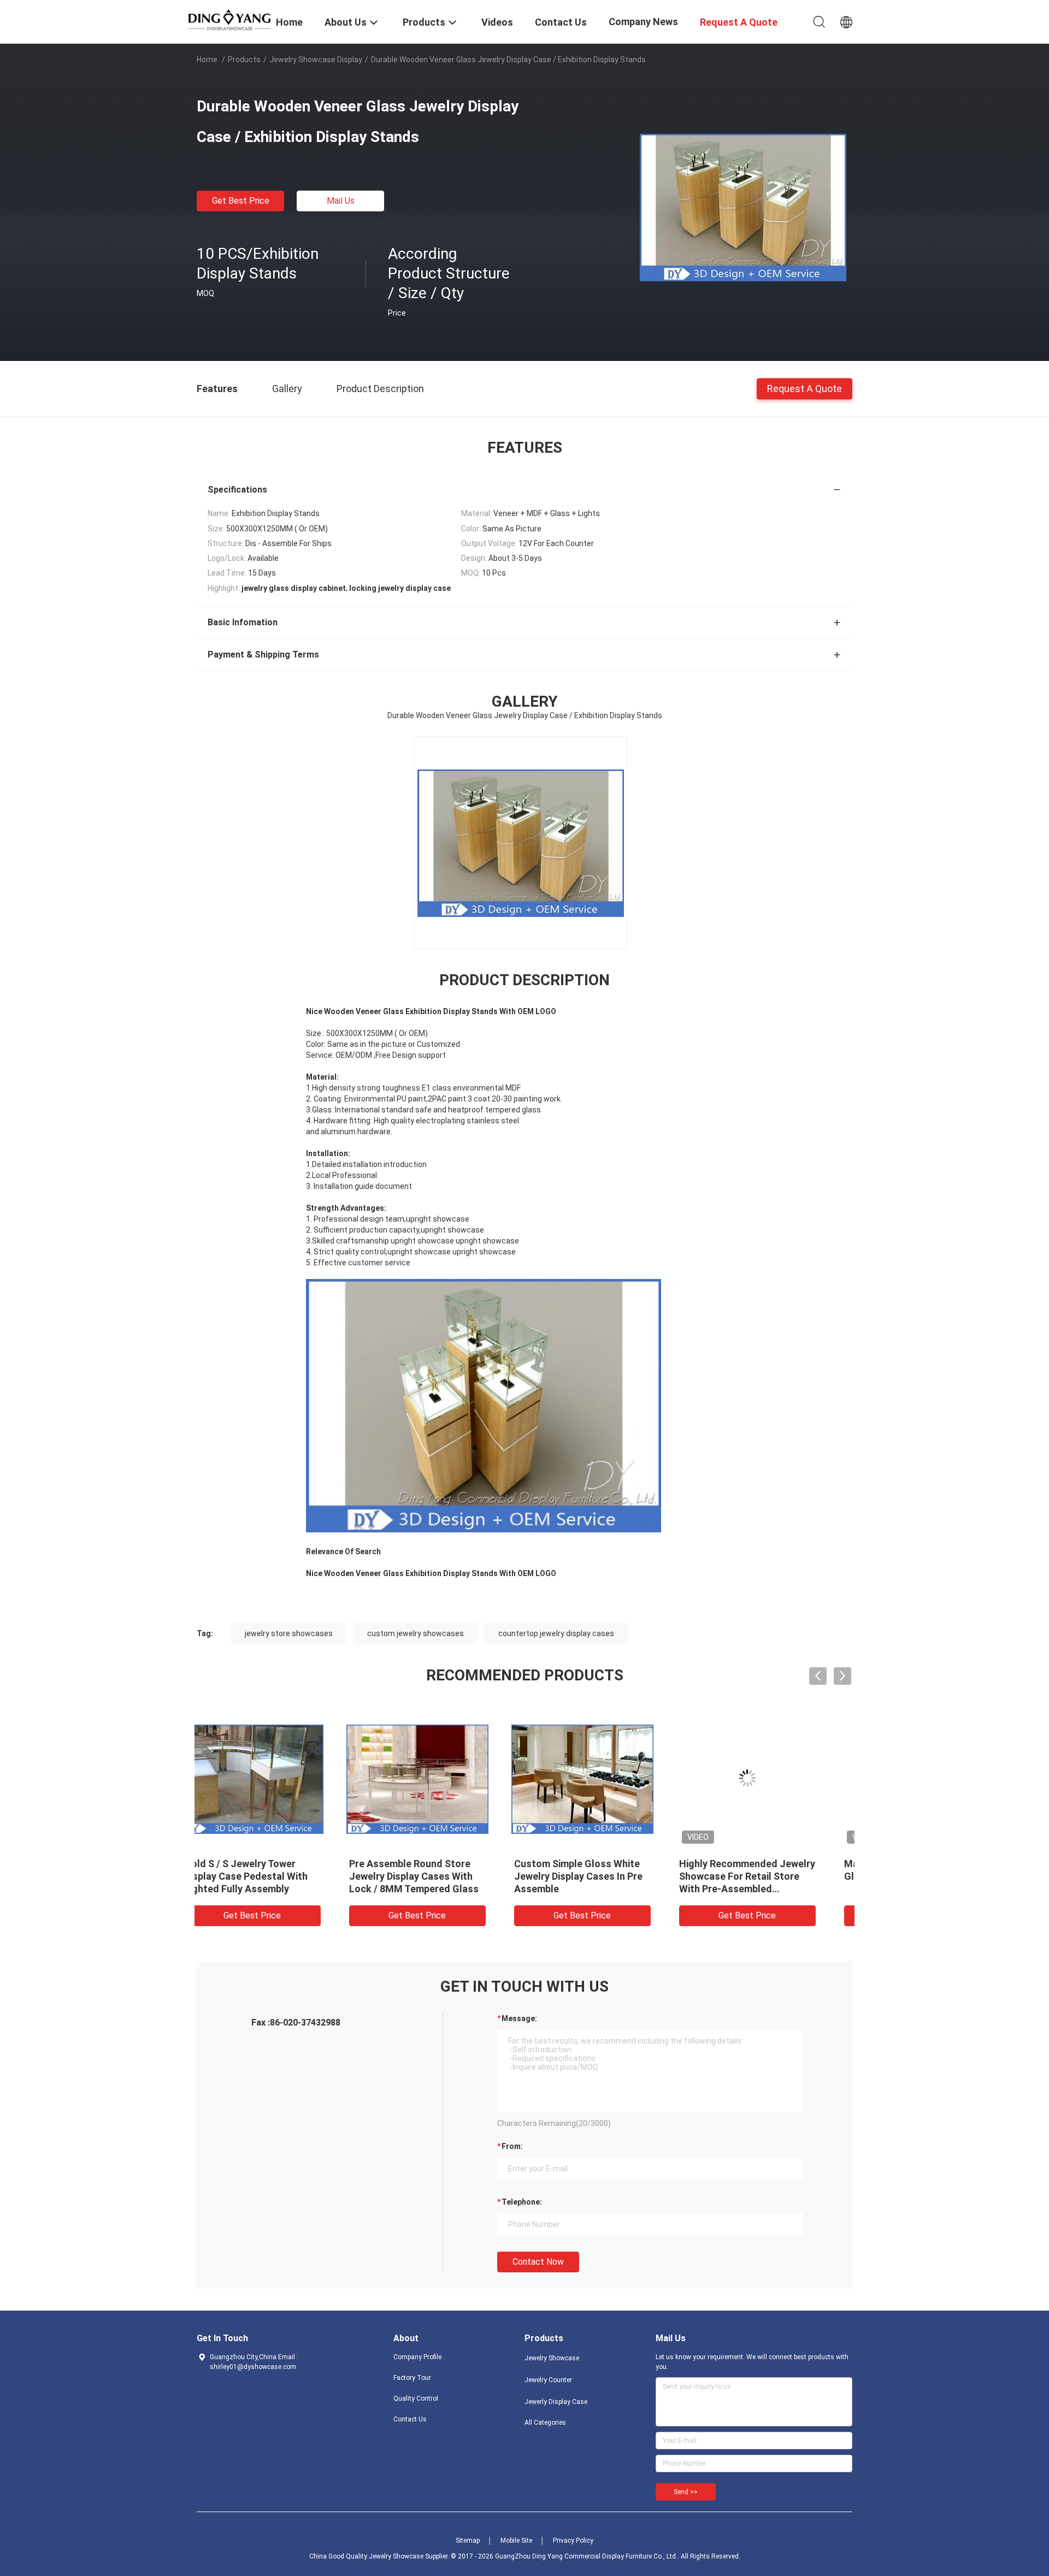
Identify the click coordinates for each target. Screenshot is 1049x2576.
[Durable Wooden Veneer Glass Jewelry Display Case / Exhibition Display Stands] (743, 207)
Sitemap (468, 2541)
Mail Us (341, 201)
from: (512, 2146)
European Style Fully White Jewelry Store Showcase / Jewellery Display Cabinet (764, 1876)
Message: (519, 2018)
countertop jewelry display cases (556, 1633)
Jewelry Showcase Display (316, 60)
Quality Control (416, 2399)
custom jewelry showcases (416, 1633)
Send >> (686, 2492)
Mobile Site (516, 2541)
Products (244, 60)
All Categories (545, 2423)
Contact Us (410, 2419)
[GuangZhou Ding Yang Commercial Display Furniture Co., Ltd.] (229, 19)
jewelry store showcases (289, 1633)
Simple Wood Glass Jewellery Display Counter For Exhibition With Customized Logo (606, 1876)
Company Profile (417, 2357)
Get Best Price (241, 201)
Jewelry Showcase (552, 2358)
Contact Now (538, 2262)
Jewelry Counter (548, 2380)
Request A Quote (805, 388)
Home (207, 60)
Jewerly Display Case (556, 2402)
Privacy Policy (573, 2541)
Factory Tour (412, 2378)
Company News (643, 22)
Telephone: (522, 2202)
